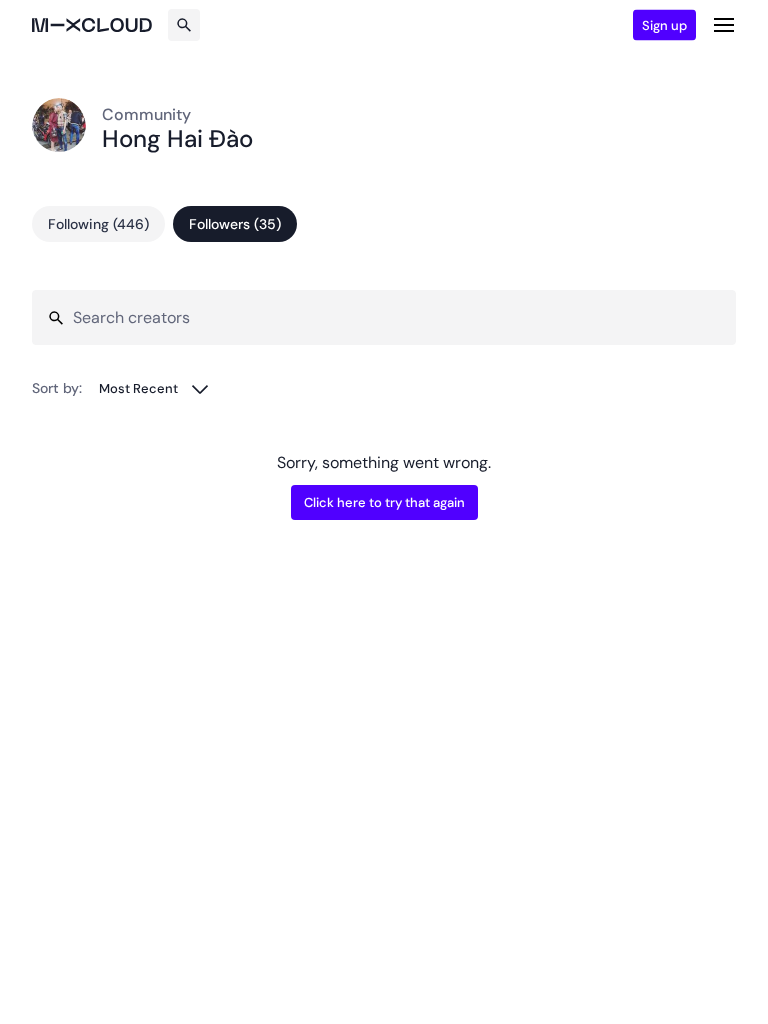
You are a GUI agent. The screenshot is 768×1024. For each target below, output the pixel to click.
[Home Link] (92, 25)
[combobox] (154, 388)
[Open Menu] (724, 25)
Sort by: (57, 388)
